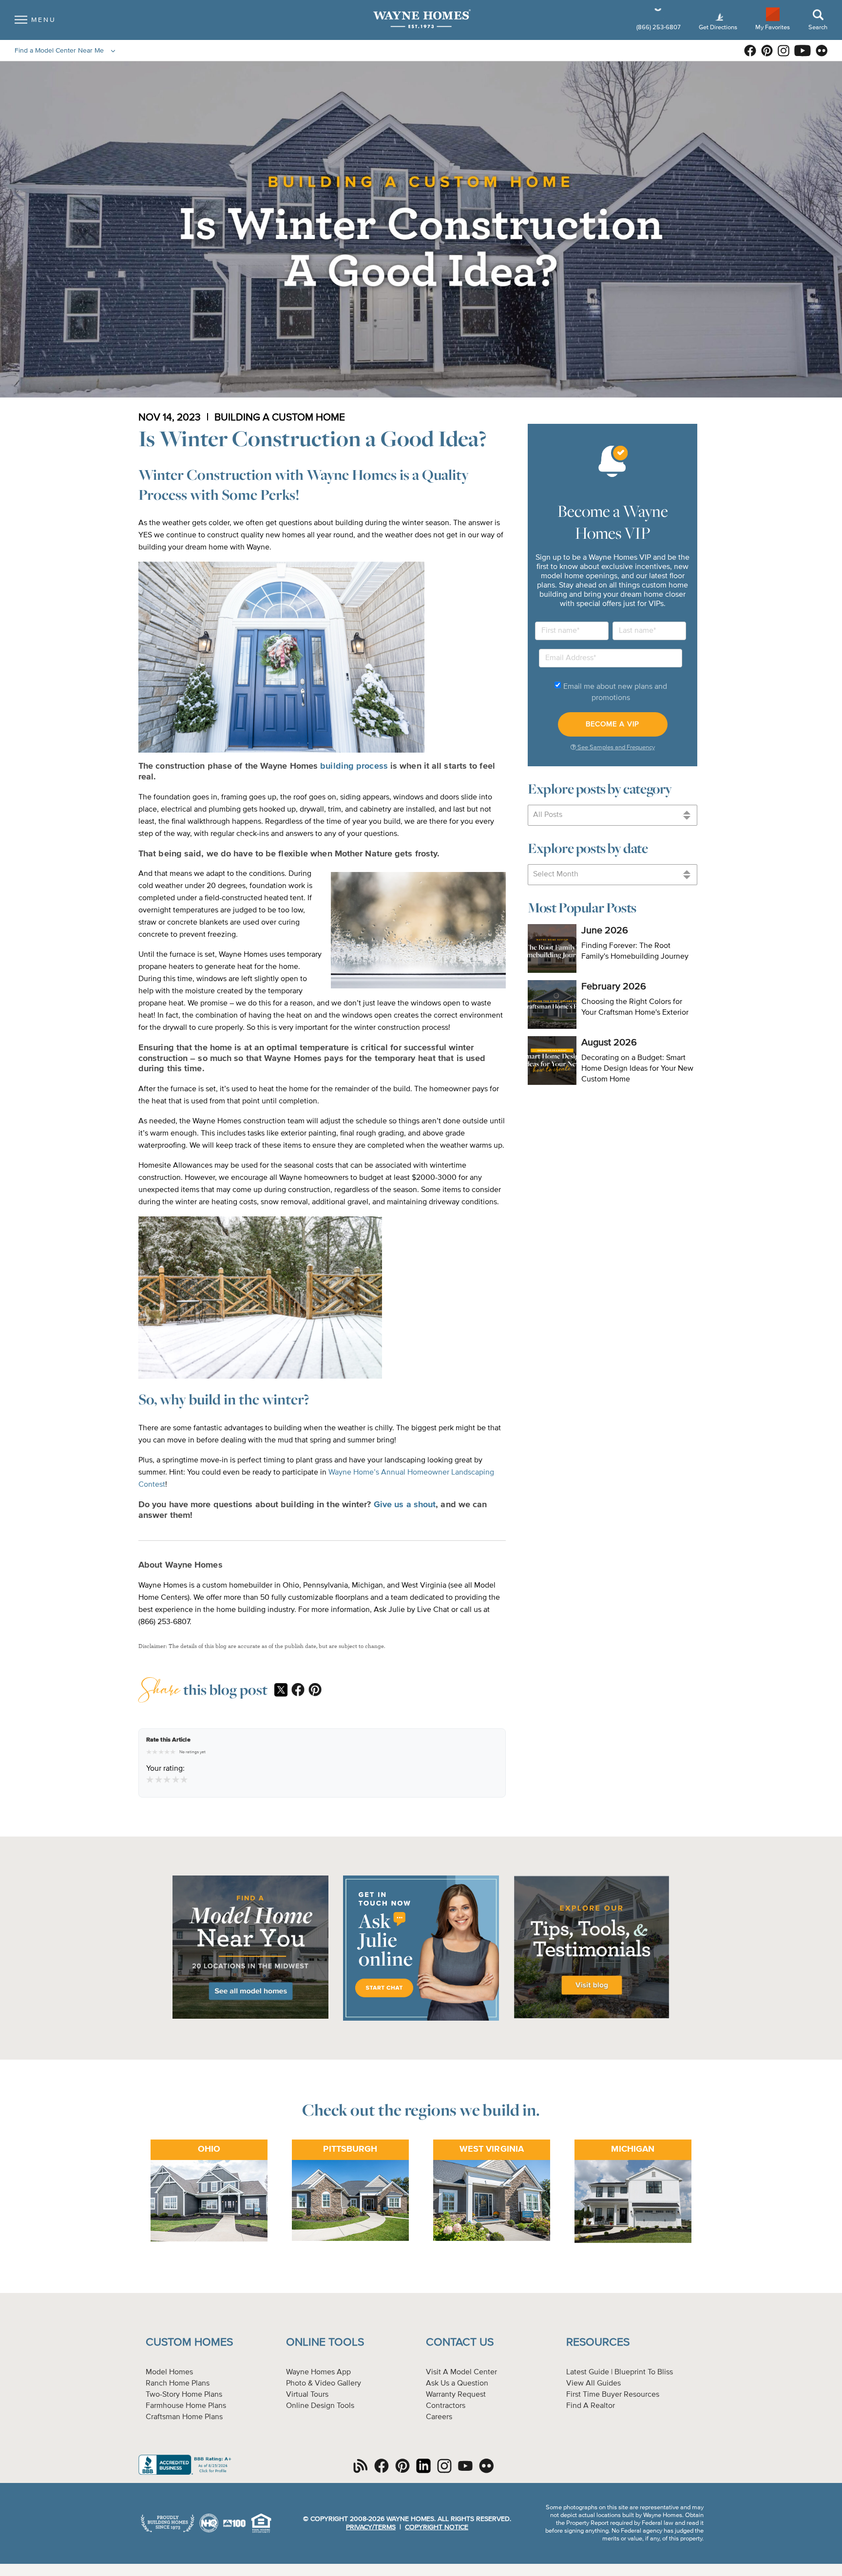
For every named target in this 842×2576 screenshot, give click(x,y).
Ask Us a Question (457, 2384)
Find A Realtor (591, 2406)
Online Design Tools (320, 2406)
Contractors (446, 2406)
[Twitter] (281, 1691)
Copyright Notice (437, 2527)
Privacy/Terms (371, 2527)
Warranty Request (456, 2395)
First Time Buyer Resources (613, 2395)
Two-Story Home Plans (184, 2395)
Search (818, 28)
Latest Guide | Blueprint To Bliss (620, 2372)
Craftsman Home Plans (184, 2417)
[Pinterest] (315, 1690)
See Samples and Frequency (615, 748)
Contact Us (460, 2342)
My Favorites (773, 27)
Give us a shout (405, 1505)
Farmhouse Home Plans (186, 2406)
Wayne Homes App (318, 2372)
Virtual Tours (307, 2395)
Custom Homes (189, 2342)
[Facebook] (298, 1690)
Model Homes (169, 2372)
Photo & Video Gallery (324, 2384)
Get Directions (719, 28)
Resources (598, 2342)
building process (354, 766)
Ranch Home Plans (178, 2384)
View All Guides (593, 2384)
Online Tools (325, 2342)
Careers (439, 2417)
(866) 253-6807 (659, 28)
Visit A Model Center (461, 2372)
